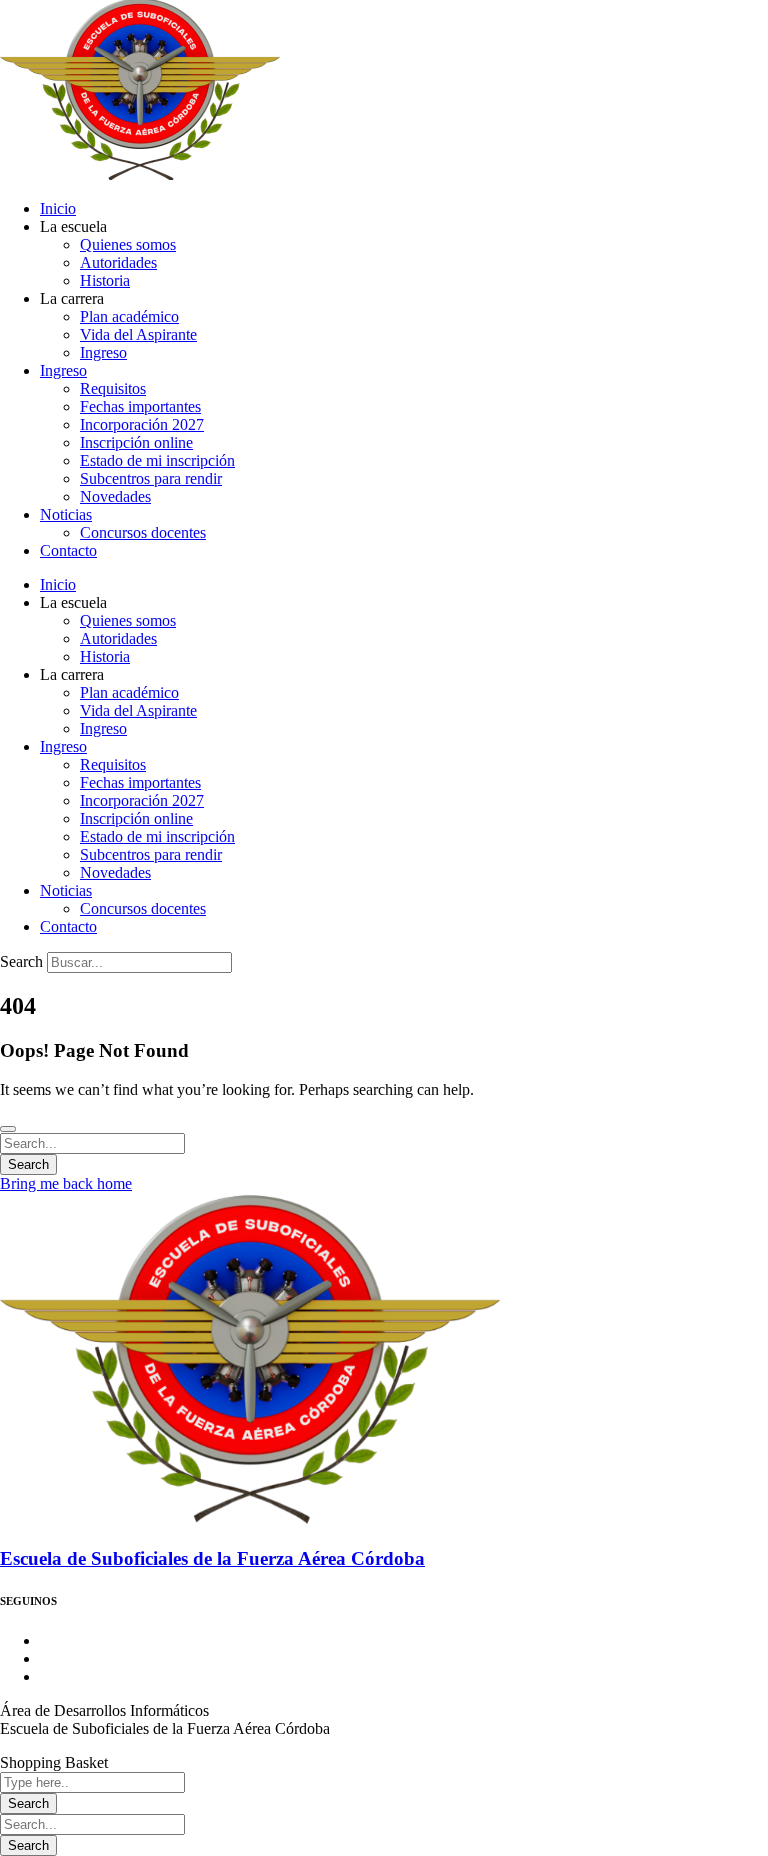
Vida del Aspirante (138, 334)
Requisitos (113, 388)
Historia (105, 280)
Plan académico (129, 316)
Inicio (58, 208)
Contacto (68, 550)
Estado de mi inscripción (157, 460)
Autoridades (118, 262)
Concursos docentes (143, 532)
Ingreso (103, 352)
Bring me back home (66, 1183)
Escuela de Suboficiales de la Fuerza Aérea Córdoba (212, 1558)
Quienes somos (128, 244)
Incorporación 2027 (142, 424)
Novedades (115, 496)
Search (21, 961)
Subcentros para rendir (151, 478)
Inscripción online (136, 442)
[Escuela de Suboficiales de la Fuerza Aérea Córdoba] (250, 1520)
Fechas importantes (140, 406)
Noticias (66, 514)
